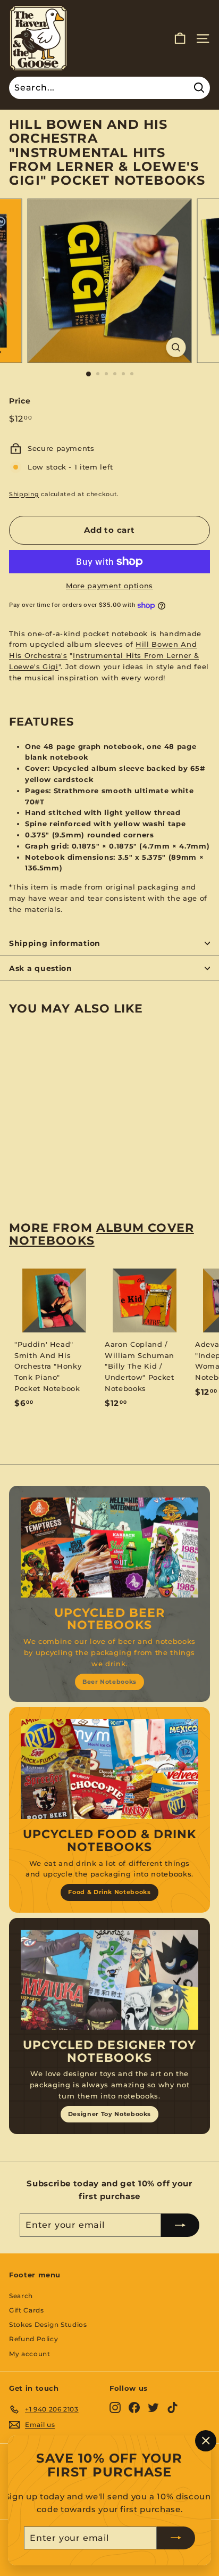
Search (21, 2296)
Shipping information (55, 943)
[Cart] (180, 39)
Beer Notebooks (109, 1682)
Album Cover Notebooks (102, 1234)
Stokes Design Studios (48, 2324)
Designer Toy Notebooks (109, 2114)
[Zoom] (176, 347)
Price (20, 401)
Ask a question (41, 968)
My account (30, 2354)
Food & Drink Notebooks (109, 1892)
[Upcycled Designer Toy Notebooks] (109, 1980)
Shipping (24, 494)
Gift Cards (27, 2310)
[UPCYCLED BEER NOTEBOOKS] (109, 1548)
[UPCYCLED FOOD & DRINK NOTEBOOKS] (109, 1769)
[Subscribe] (176, 2538)
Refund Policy (33, 2339)
